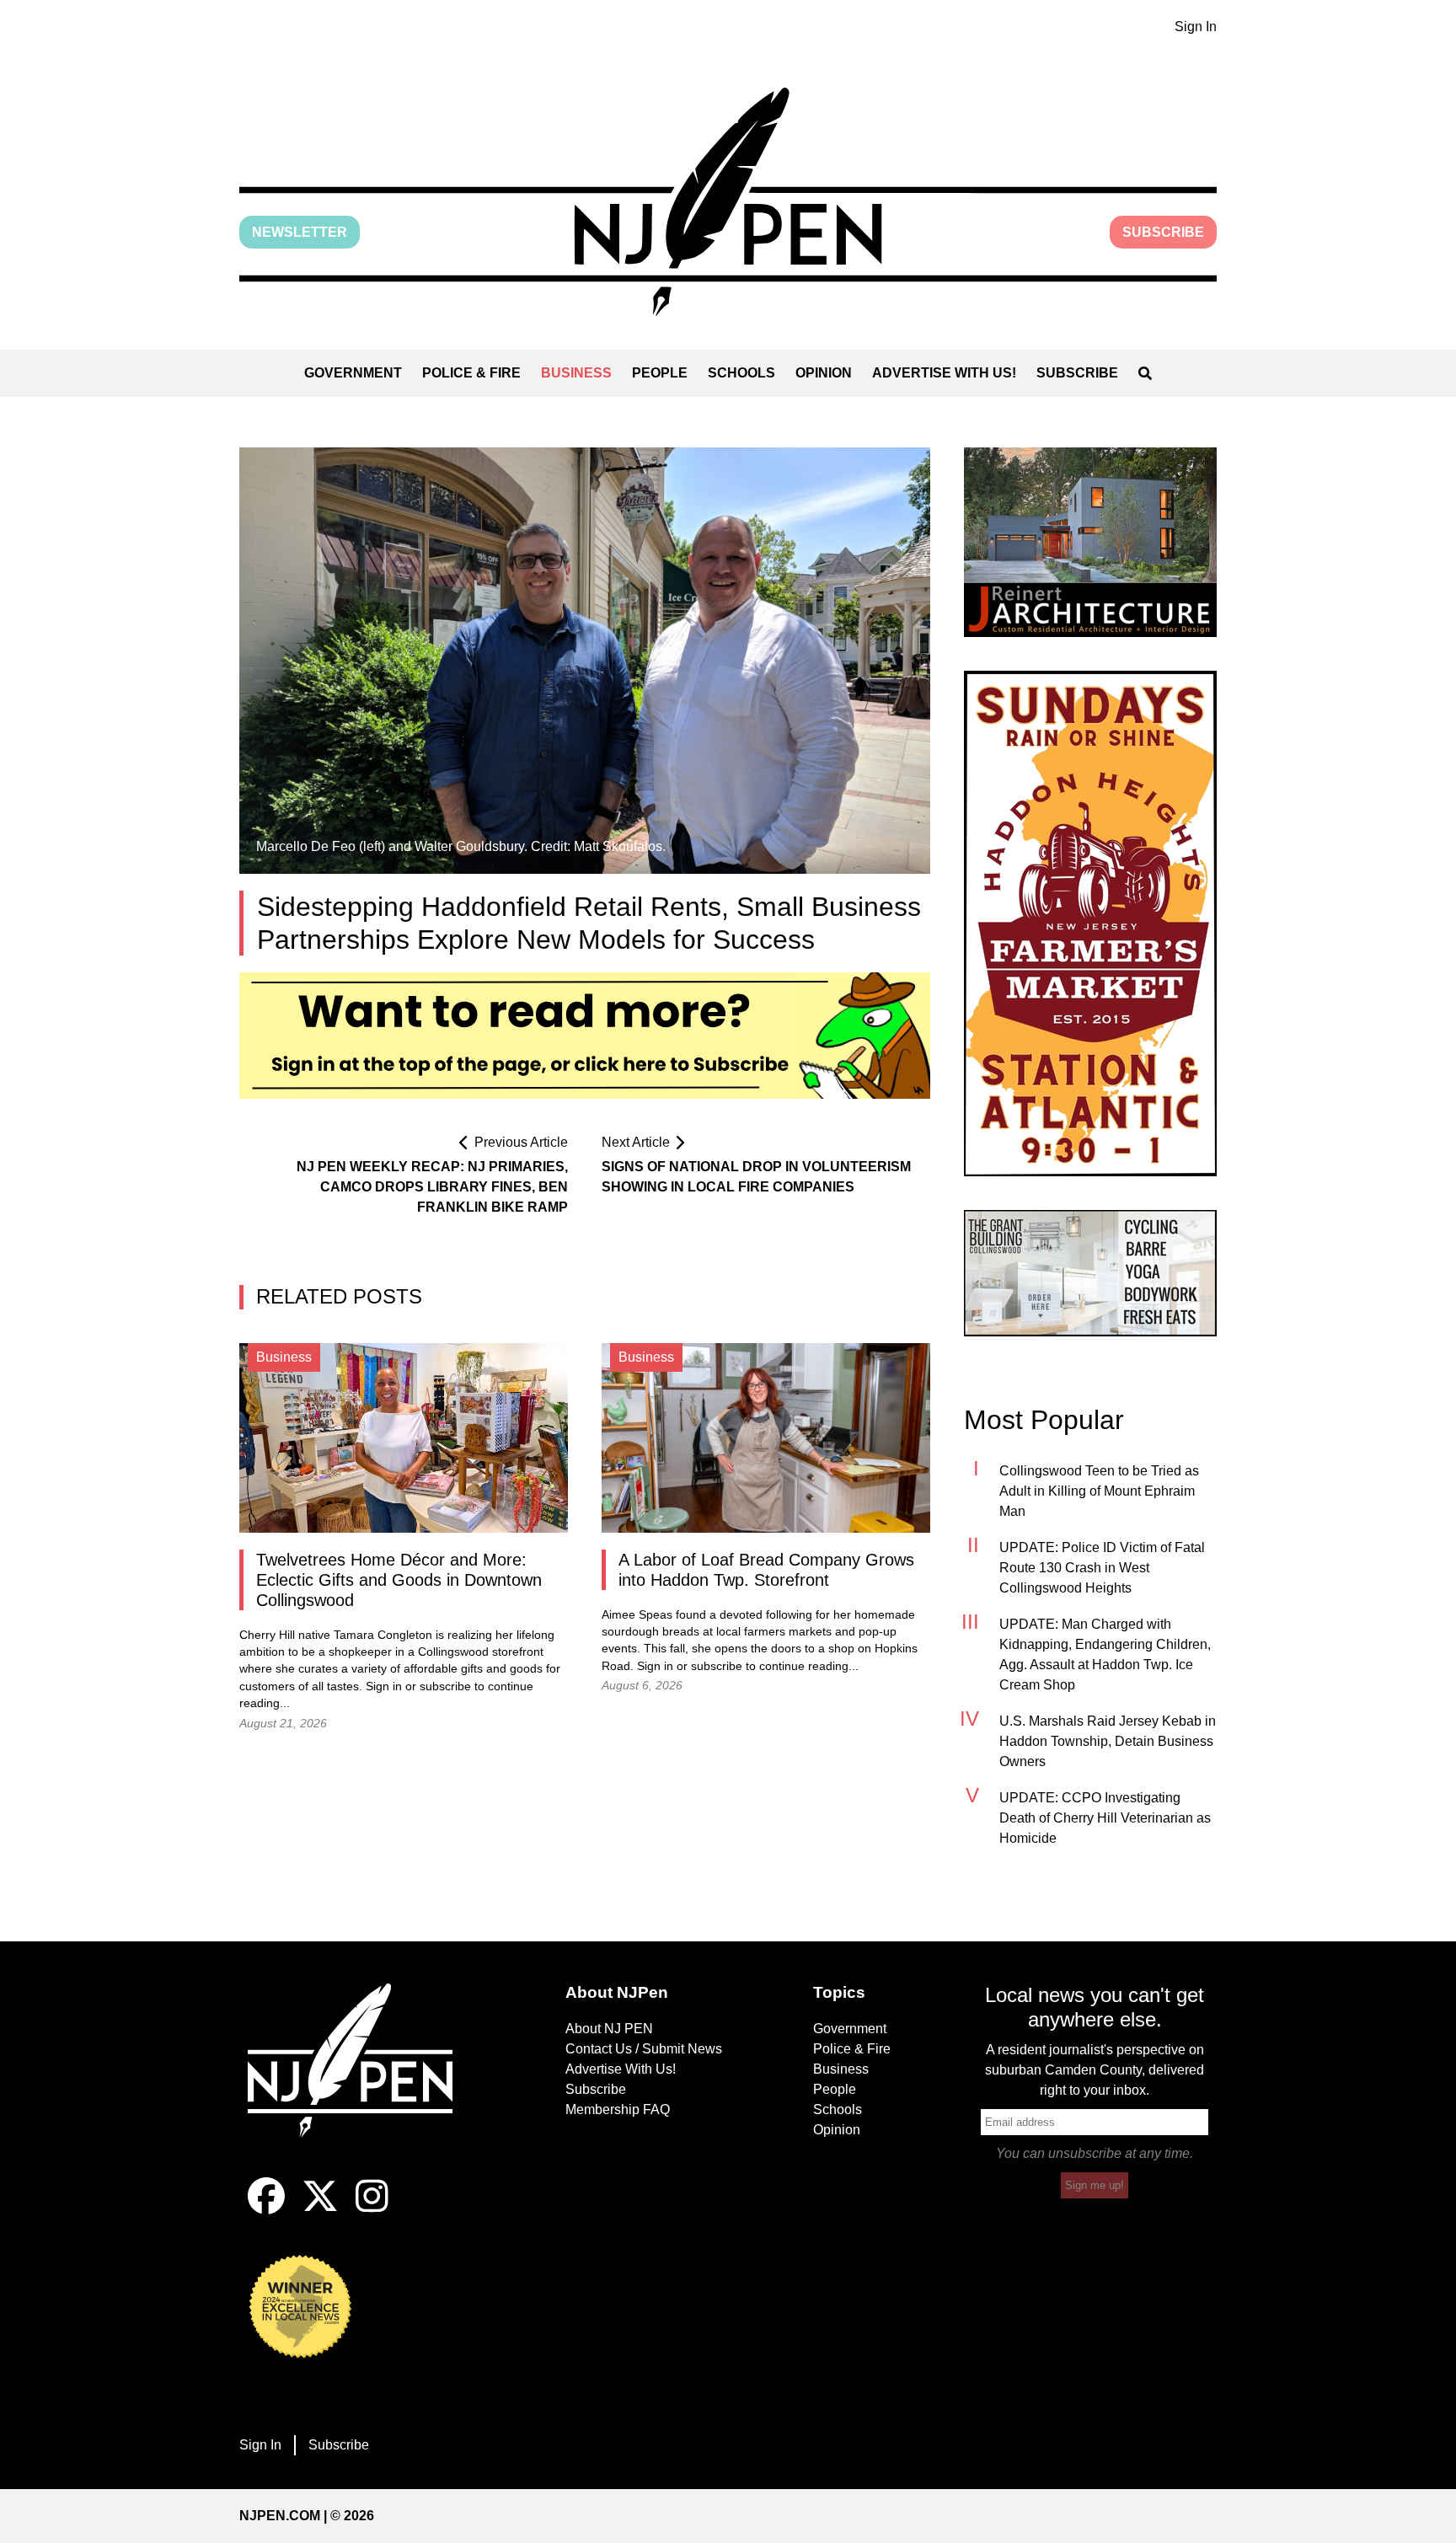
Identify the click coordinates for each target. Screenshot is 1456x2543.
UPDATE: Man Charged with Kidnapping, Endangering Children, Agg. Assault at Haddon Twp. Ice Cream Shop (1105, 1654)
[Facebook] (266, 2210)
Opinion (824, 373)
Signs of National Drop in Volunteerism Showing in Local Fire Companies (756, 1177)
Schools (741, 373)
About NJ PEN (609, 2029)
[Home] (361, 2080)
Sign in (384, 1686)
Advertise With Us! (944, 373)
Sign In (1196, 27)
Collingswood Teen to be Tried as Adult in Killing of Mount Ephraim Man (1099, 1491)
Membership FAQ (618, 2109)
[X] (320, 2210)
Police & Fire (471, 373)
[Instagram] (372, 2210)
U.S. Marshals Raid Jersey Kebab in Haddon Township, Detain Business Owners (1108, 1741)
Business (576, 373)
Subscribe (1163, 232)
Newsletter (300, 232)
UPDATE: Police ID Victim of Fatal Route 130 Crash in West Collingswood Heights (1102, 1568)
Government (353, 373)
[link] (1090, 542)
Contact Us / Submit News (644, 2049)
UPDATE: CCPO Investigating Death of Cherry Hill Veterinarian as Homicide (1105, 1818)
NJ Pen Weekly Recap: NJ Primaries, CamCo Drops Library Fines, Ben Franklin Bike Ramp (432, 1187)
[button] (728, 202)
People (660, 373)
